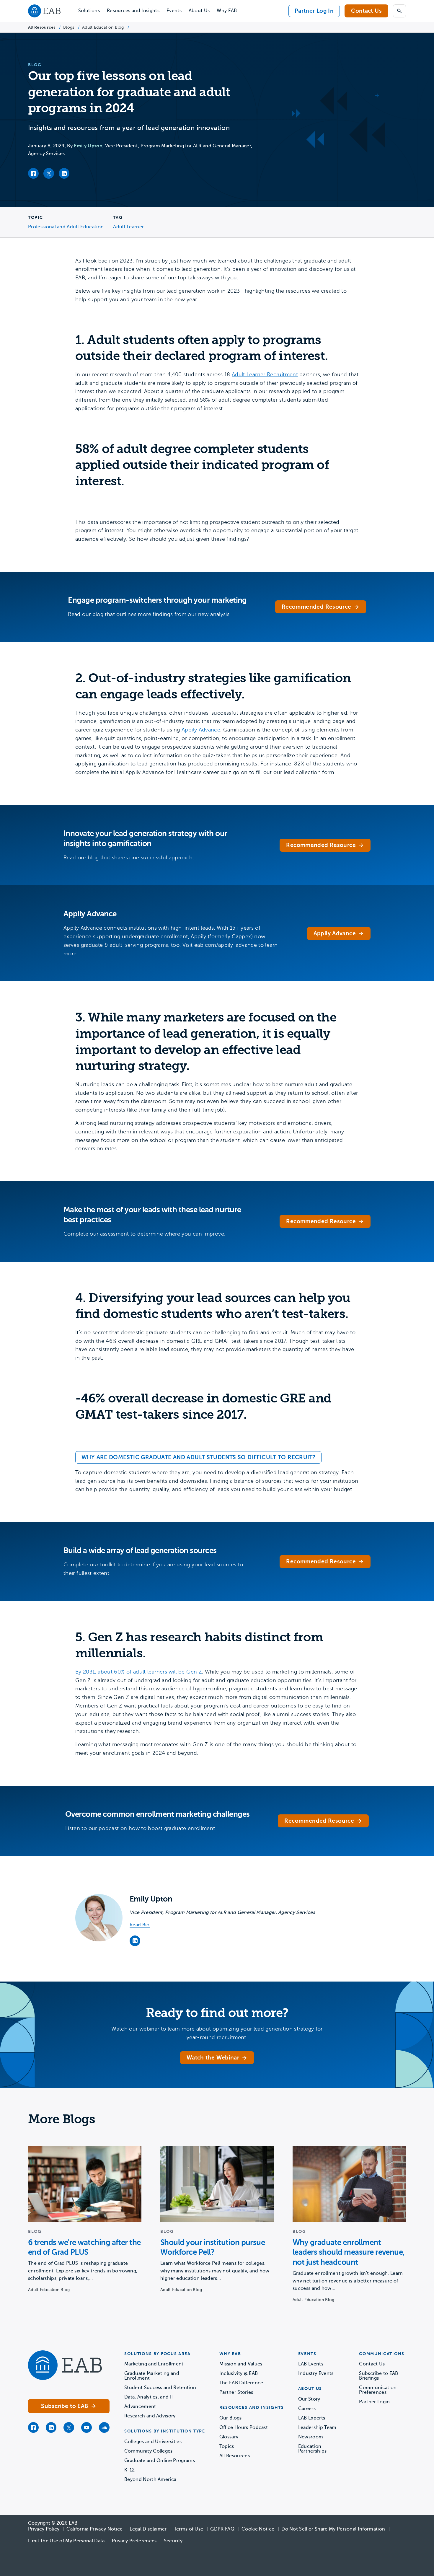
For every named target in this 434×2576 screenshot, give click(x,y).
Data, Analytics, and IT (149, 2397)
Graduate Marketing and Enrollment (152, 2376)
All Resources (42, 27)
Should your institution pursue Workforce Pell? (213, 2247)
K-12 (129, 2470)
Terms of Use (189, 2529)
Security (173, 2541)
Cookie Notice (258, 2529)
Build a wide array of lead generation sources (140, 1551)
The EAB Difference (241, 2383)
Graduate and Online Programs (160, 2461)
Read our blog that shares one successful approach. (129, 858)
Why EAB (227, 11)
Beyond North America (150, 2479)
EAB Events (311, 2364)
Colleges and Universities (153, 2442)
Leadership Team (317, 2427)
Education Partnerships (313, 2449)
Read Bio (140, 1925)
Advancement (140, 2406)
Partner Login (374, 2402)
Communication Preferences (378, 2390)
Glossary (229, 2437)
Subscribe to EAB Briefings (378, 2376)
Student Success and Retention (160, 2388)
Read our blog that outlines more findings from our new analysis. (149, 614)
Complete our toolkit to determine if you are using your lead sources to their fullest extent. (153, 1569)
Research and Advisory (150, 2416)
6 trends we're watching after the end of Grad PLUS (84, 2247)
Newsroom (311, 2437)
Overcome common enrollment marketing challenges (158, 1814)
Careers (307, 2409)
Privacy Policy (44, 2529)
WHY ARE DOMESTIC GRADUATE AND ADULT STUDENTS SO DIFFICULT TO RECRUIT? (198, 1457)
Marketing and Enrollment (154, 2364)
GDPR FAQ (222, 2529)
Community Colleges (149, 2451)
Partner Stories (236, 2392)
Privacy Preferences (134, 2541)
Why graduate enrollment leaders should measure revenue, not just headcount (349, 2252)
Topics (227, 2446)
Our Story (309, 2399)
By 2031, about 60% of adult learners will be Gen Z (139, 1672)
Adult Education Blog (103, 27)
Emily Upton (88, 146)
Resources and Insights (133, 11)
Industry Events (316, 2373)
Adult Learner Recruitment (265, 374)
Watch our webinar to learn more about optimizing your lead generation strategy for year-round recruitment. (217, 2033)
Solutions (89, 11)
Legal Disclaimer (148, 2529)
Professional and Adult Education (66, 227)
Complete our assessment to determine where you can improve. (144, 1234)
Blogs (69, 27)
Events (174, 11)
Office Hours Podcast (244, 2427)
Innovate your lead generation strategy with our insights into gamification (145, 839)
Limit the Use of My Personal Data (66, 2541)
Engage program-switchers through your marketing (157, 600)
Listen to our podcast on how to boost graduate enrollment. (141, 1828)
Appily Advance (201, 730)
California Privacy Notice (94, 2529)
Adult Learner (128, 227)
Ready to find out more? (217, 2013)
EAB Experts (312, 2418)
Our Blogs (231, 2418)
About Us (199, 11)
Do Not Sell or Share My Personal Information (333, 2529)
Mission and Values (241, 2364)
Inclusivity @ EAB (239, 2373)
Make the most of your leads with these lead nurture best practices (152, 1215)
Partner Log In (314, 11)
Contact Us (366, 11)
